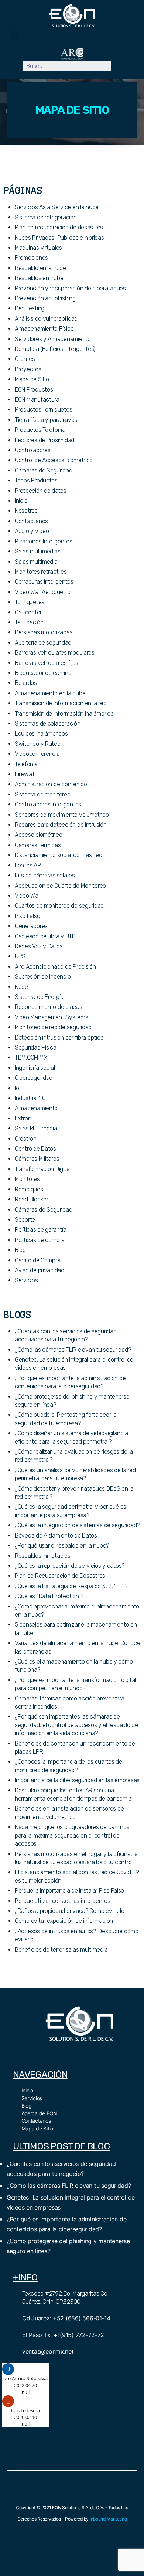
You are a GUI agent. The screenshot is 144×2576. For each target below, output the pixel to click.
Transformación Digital (43, 1169)
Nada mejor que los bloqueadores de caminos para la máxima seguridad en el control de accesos (72, 1835)
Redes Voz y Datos (39, 946)
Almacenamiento (36, 1108)
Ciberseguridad (34, 1078)
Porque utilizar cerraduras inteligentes (62, 1901)
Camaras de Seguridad (44, 470)
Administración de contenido (51, 784)
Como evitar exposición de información (64, 1921)
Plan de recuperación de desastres (59, 227)
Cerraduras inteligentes (44, 582)
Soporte (25, 1220)
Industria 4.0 (30, 1098)
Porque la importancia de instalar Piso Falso (69, 1891)
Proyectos (28, 369)
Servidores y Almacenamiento (53, 339)
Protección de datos (41, 491)
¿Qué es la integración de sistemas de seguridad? (77, 1525)
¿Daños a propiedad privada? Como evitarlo (70, 1911)
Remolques (29, 1189)
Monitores (27, 1179)
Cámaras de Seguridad (44, 1210)
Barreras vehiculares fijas (47, 663)
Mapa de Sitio (32, 379)
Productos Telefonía (40, 430)
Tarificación (29, 622)
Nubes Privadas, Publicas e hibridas (59, 238)
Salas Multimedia (36, 1128)
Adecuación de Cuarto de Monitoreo (60, 886)
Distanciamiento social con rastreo (59, 855)
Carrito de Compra (37, 1260)
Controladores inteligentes (48, 804)
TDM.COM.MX (31, 1057)
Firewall (24, 774)
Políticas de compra (40, 1240)
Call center (28, 612)
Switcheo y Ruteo (38, 744)
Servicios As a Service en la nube (57, 207)
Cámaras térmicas (38, 845)
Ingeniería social (35, 1068)
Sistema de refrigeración (46, 217)
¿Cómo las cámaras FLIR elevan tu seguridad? (73, 1350)
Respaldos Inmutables (43, 1556)
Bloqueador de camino (43, 673)
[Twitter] (71, 2054)
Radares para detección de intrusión (61, 825)
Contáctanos (31, 521)
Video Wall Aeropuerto (42, 592)
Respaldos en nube (39, 278)
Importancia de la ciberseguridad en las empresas (77, 1780)
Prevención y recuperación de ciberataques (70, 288)
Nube (21, 987)
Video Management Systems (52, 1017)
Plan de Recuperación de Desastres (60, 1576)
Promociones (31, 258)
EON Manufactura (37, 400)
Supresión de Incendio (43, 977)
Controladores (33, 450)
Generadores (31, 926)
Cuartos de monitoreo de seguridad (59, 906)
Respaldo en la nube (40, 268)
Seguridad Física (36, 1048)
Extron (23, 1118)
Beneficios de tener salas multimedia (61, 1950)
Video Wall (28, 896)
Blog (20, 1250)
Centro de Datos (35, 1149)
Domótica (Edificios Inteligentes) (55, 349)
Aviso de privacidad (40, 1270)
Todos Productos (36, 480)
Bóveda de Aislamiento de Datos (56, 1536)
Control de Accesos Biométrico (54, 460)
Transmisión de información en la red (61, 703)
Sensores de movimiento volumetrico (62, 815)
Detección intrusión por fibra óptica (59, 1038)
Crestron (26, 1139)
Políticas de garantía (40, 1230)
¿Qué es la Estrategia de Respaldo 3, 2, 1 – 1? (71, 1586)
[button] (15, 36)
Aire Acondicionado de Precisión (55, 967)
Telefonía (26, 764)
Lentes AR (28, 865)
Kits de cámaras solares (45, 875)
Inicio (21, 501)
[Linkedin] (104, 2054)
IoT (18, 1088)
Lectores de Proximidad (44, 440)
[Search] (116, 66)
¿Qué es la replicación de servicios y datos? (70, 1566)
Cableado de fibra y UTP (45, 936)
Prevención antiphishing (45, 298)
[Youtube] (88, 2054)
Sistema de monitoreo (43, 794)
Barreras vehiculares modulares (55, 653)
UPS (20, 956)
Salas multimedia (36, 562)
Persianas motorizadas (44, 632)
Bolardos (26, 683)
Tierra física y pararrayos (46, 420)
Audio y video (32, 531)
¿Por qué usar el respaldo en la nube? (62, 1545)
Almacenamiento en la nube (50, 693)
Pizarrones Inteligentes (44, 541)
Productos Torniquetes (43, 410)
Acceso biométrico (38, 835)
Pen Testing (30, 308)
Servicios (26, 1280)
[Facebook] (55, 2054)
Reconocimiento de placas (49, 1007)
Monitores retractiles (41, 572)
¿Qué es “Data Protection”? (49, 1596)
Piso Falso (27, 916)
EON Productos (34, 390)
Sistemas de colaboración (48, 724)
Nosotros (26, 511)
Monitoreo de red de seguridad (53, 1027)
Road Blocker (32, 1199)
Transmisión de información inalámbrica (64, 714)
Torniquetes (30, 602)
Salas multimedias (37, 551)
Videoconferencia (37, 754)
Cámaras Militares (37, 1159)
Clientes (25, 359)
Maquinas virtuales (38, 248)
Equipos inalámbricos (41, 733)
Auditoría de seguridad (43, 643)
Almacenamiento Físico (44, 329)
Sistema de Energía (39, 997)
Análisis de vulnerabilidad (46, 319)
